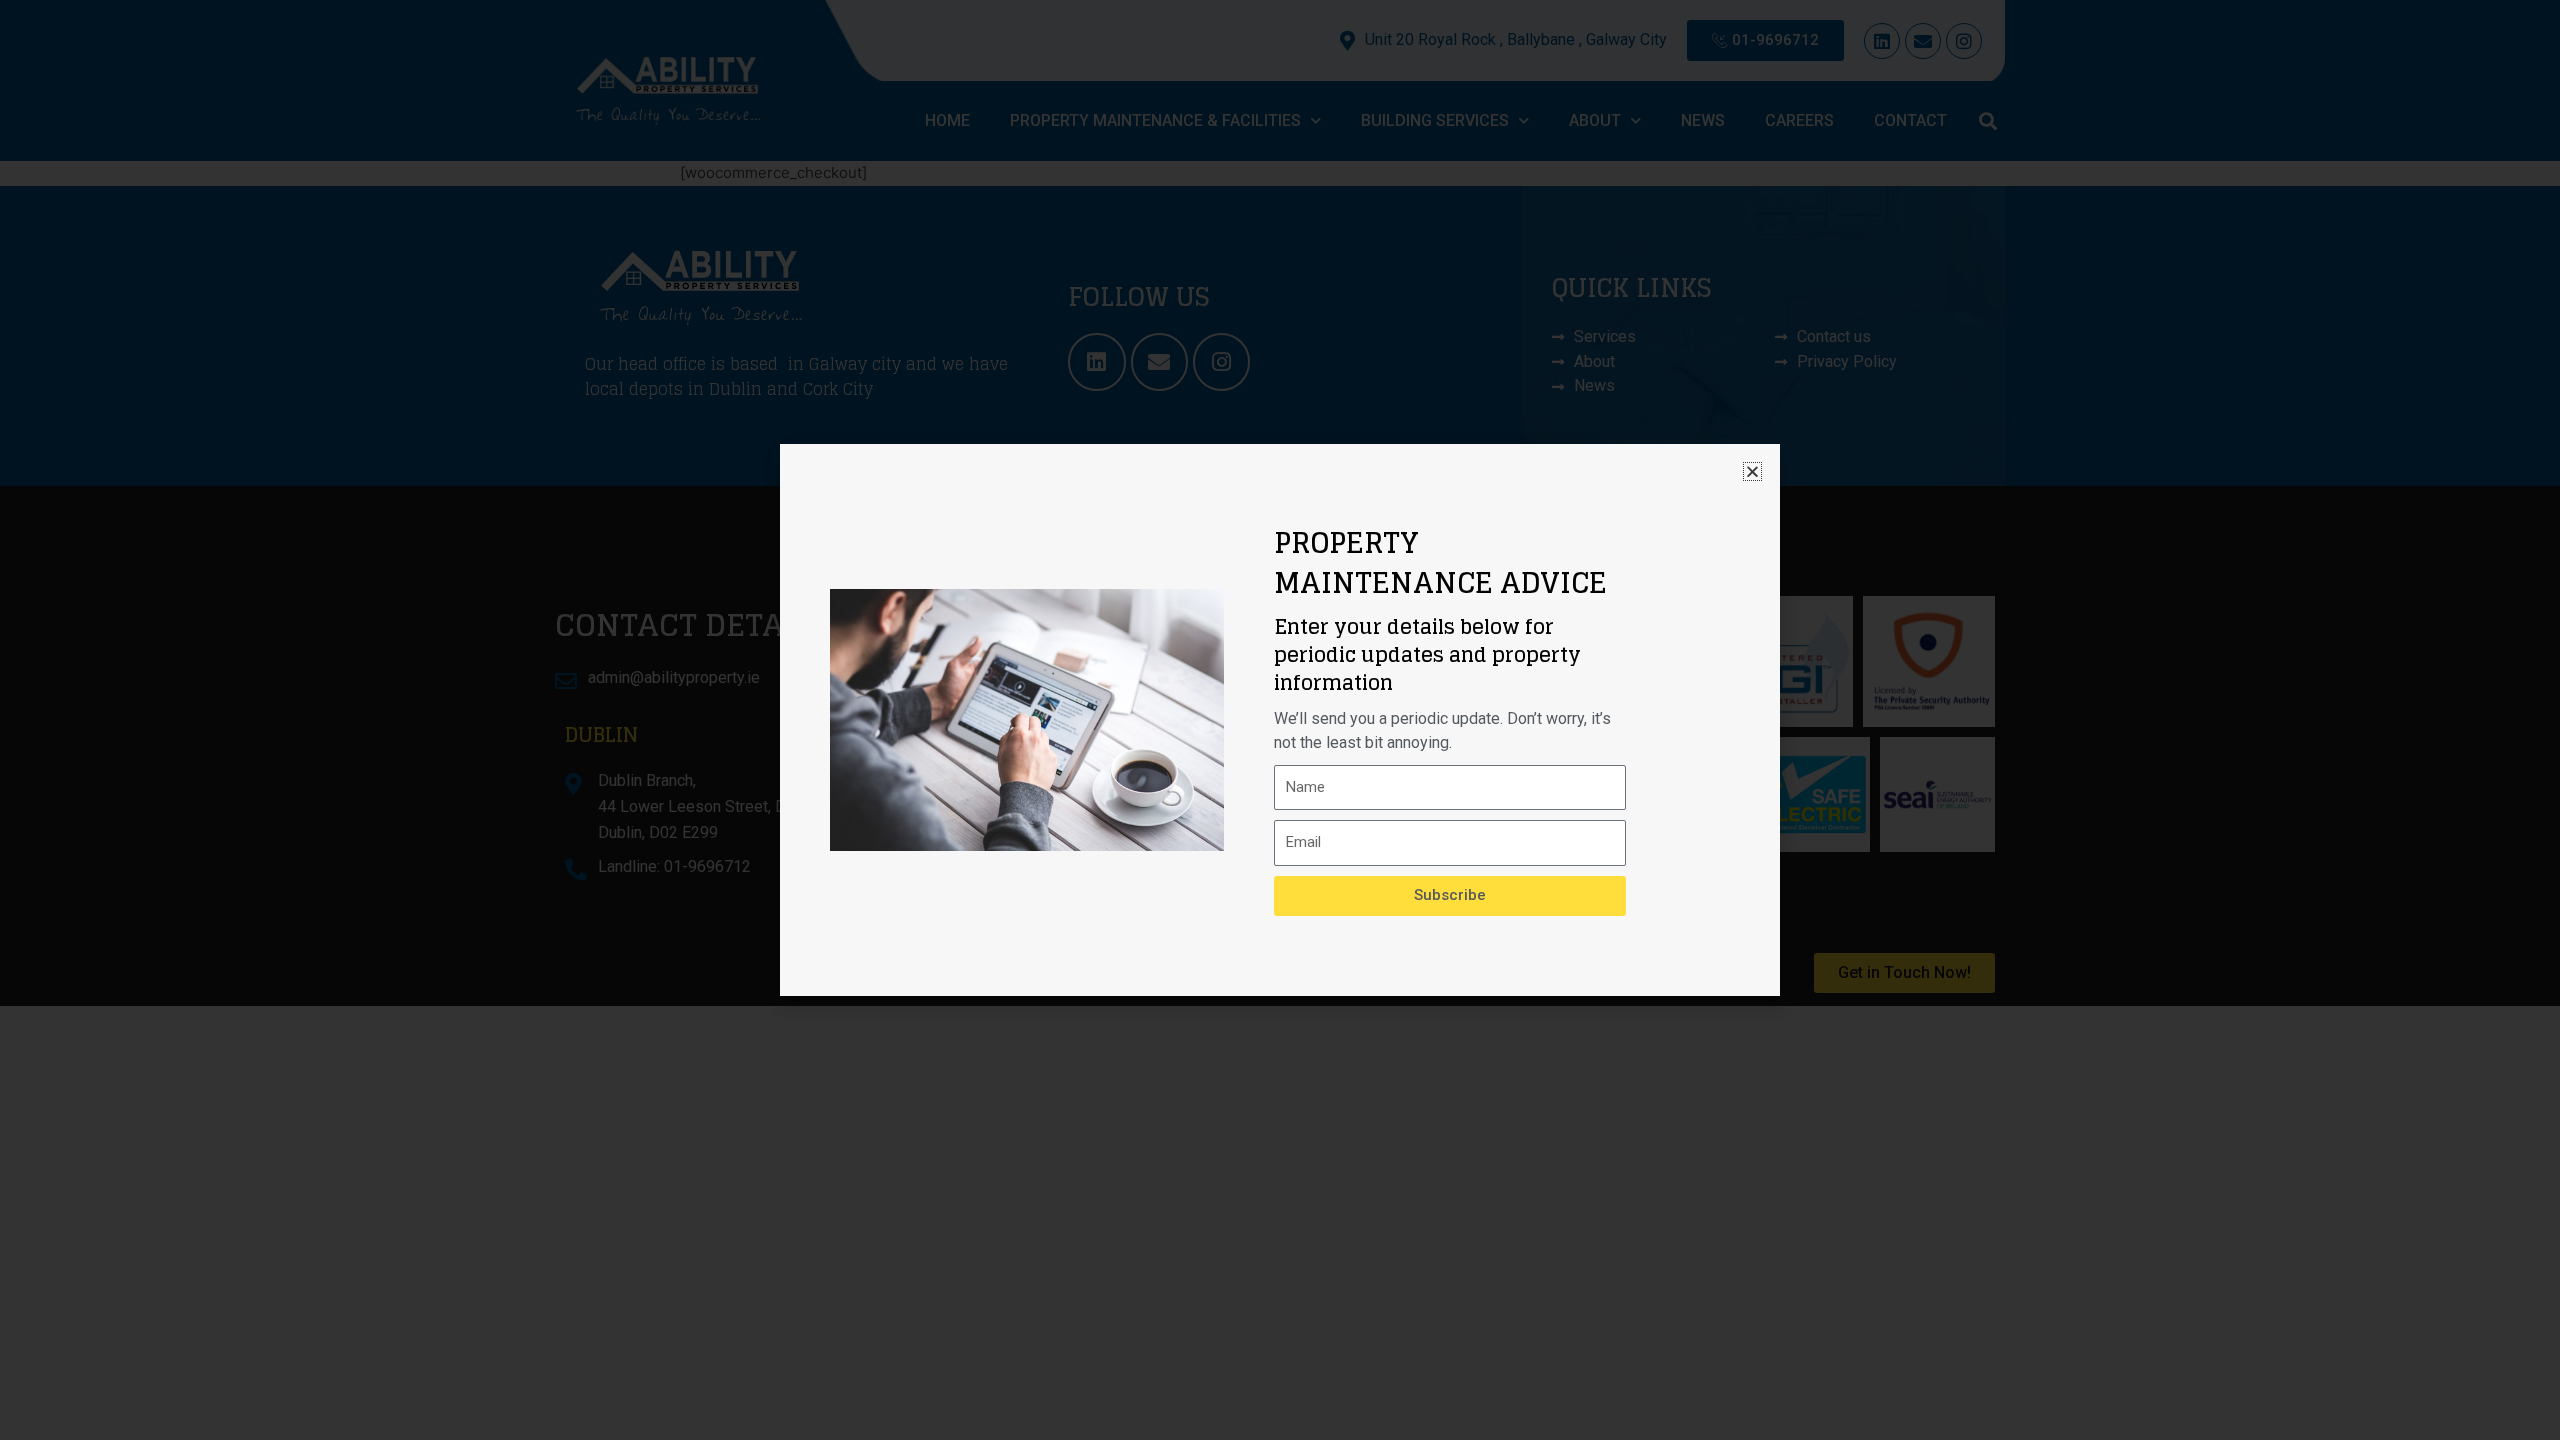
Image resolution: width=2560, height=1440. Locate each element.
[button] (1752, 471)
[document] (1280, 720)
